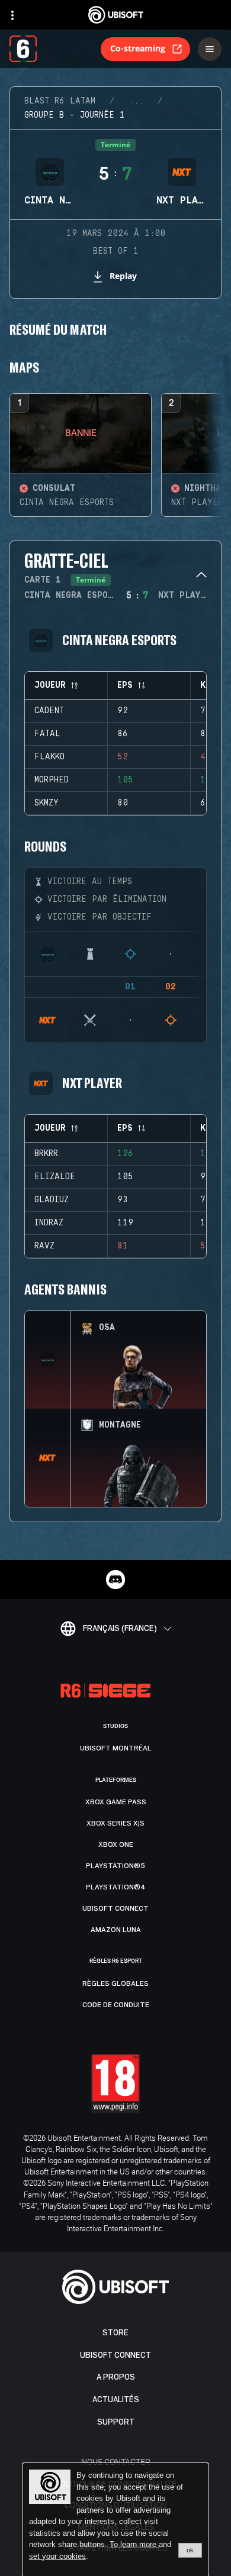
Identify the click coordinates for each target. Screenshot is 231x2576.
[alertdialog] (115, 2520)
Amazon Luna (116, 1930)
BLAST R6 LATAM (60, 101)
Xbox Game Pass (116, 1802)
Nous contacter (116, 2462)
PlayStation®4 (116, 1887)
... (136, 101)
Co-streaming (138, 48)
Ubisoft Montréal (116, 1748)
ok (190, 2550)
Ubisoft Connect (115, 2355)
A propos (116, 2377)
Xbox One (116, 1844)
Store (115, 2333)
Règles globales (115, 1983)
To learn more (134, 2544)
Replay (123, 276)
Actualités (116, 2399)
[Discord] (115, 1580)
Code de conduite (116, 2005)
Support (116, 2422)
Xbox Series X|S (115, 1823)
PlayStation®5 (115, 1866)
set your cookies (57, 2556)
